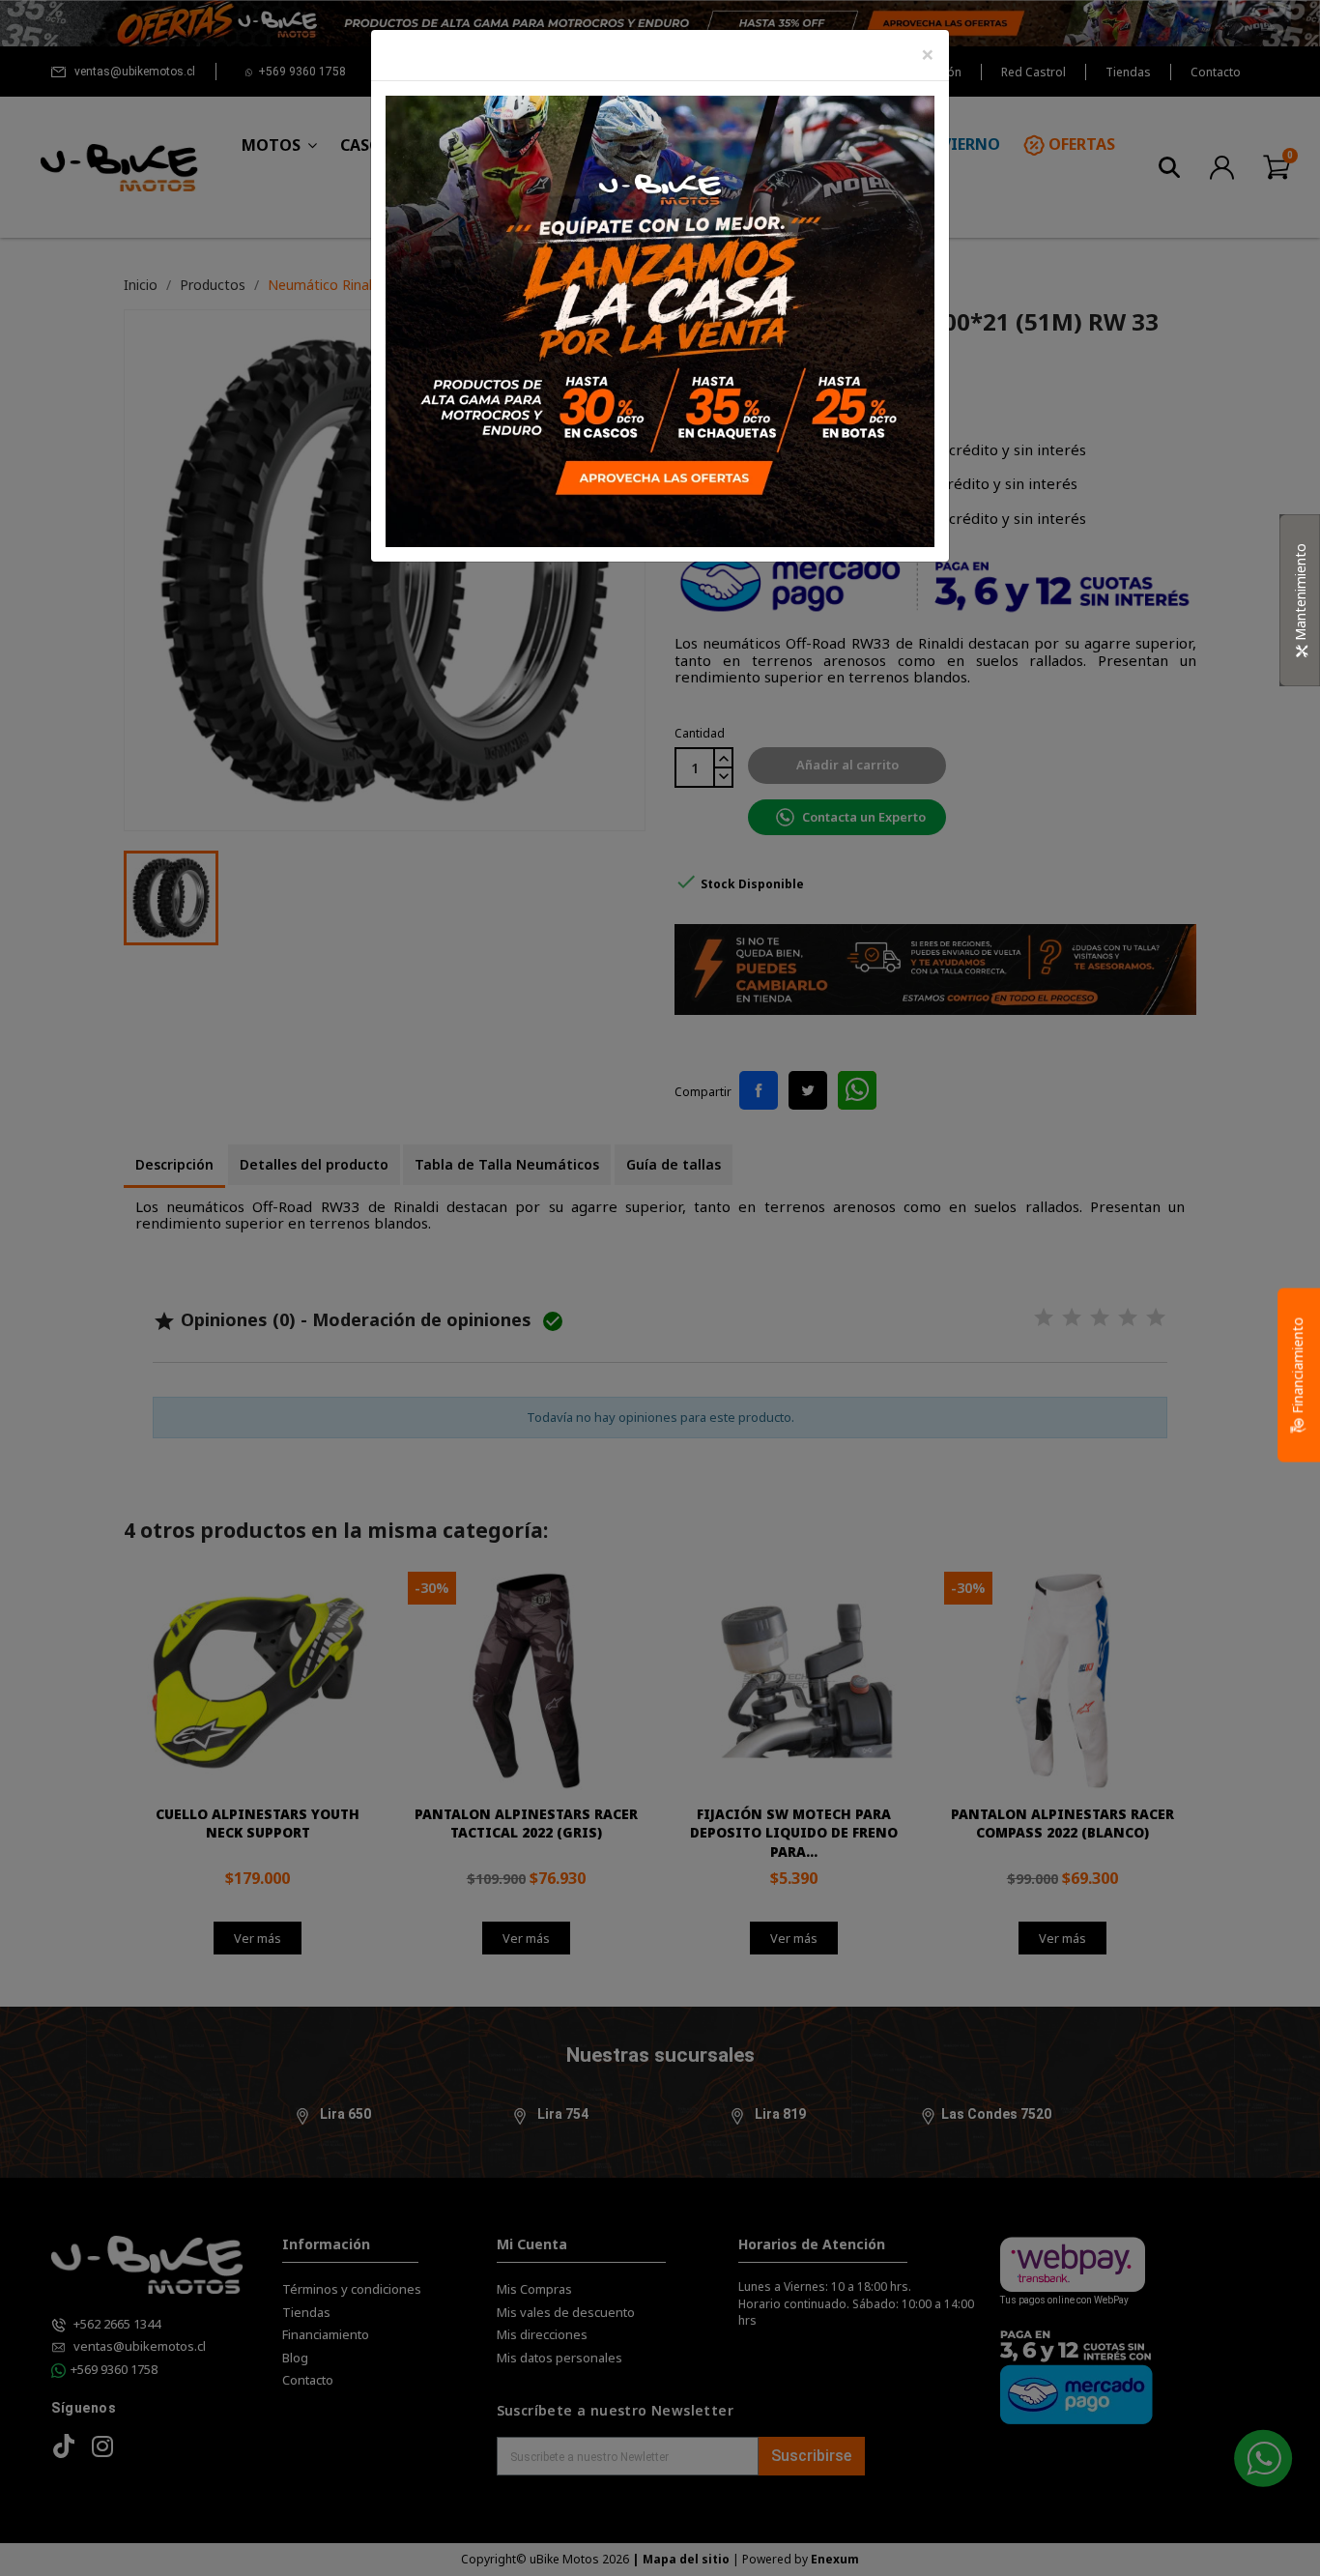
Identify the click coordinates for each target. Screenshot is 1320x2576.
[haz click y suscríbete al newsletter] (660, 319)
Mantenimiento (1300, 594)
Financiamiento (1297, 1367)
